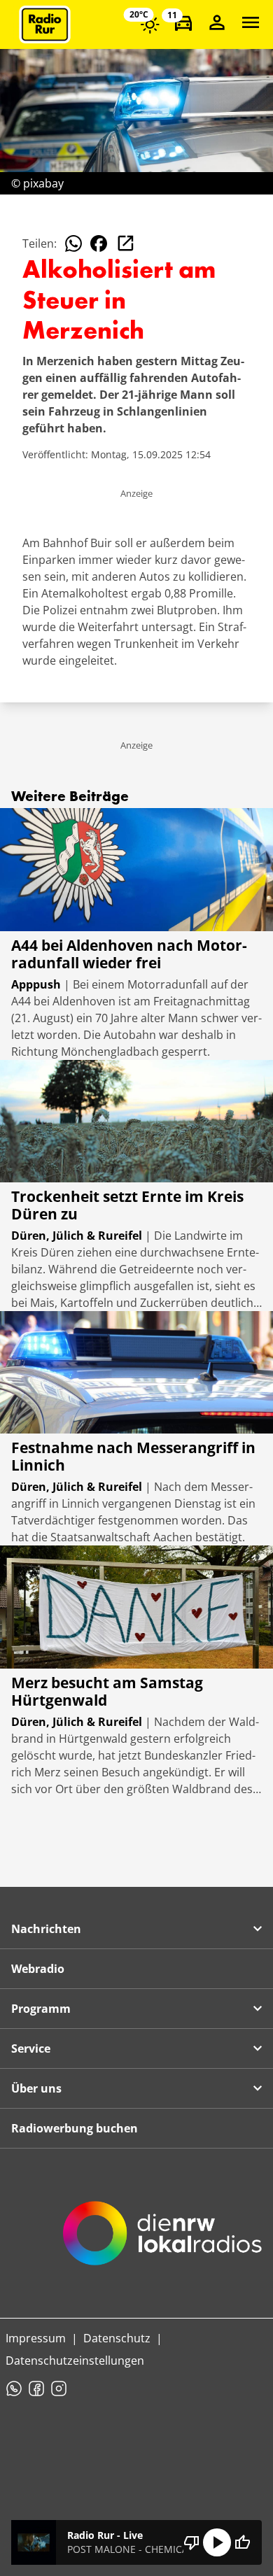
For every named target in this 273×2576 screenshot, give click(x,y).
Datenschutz (117, 2338)
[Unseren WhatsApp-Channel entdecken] (14, 2389)
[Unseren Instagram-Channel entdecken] (59, 2389)
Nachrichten (46, 1929)
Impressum (36, 2338)
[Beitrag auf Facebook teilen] (99, 243)
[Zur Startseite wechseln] (45, 24)
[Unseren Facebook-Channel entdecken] (36, 2389)
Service (31, 2048)
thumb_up (242, 2542)
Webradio (38, 1969)
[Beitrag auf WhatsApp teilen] (73, 243)
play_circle (217, 2542)
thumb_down (192, 2542)
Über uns (36, 2088)
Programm (41, 2009)
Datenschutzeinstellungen (75, 2361)
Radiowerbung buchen (75, 2128)
